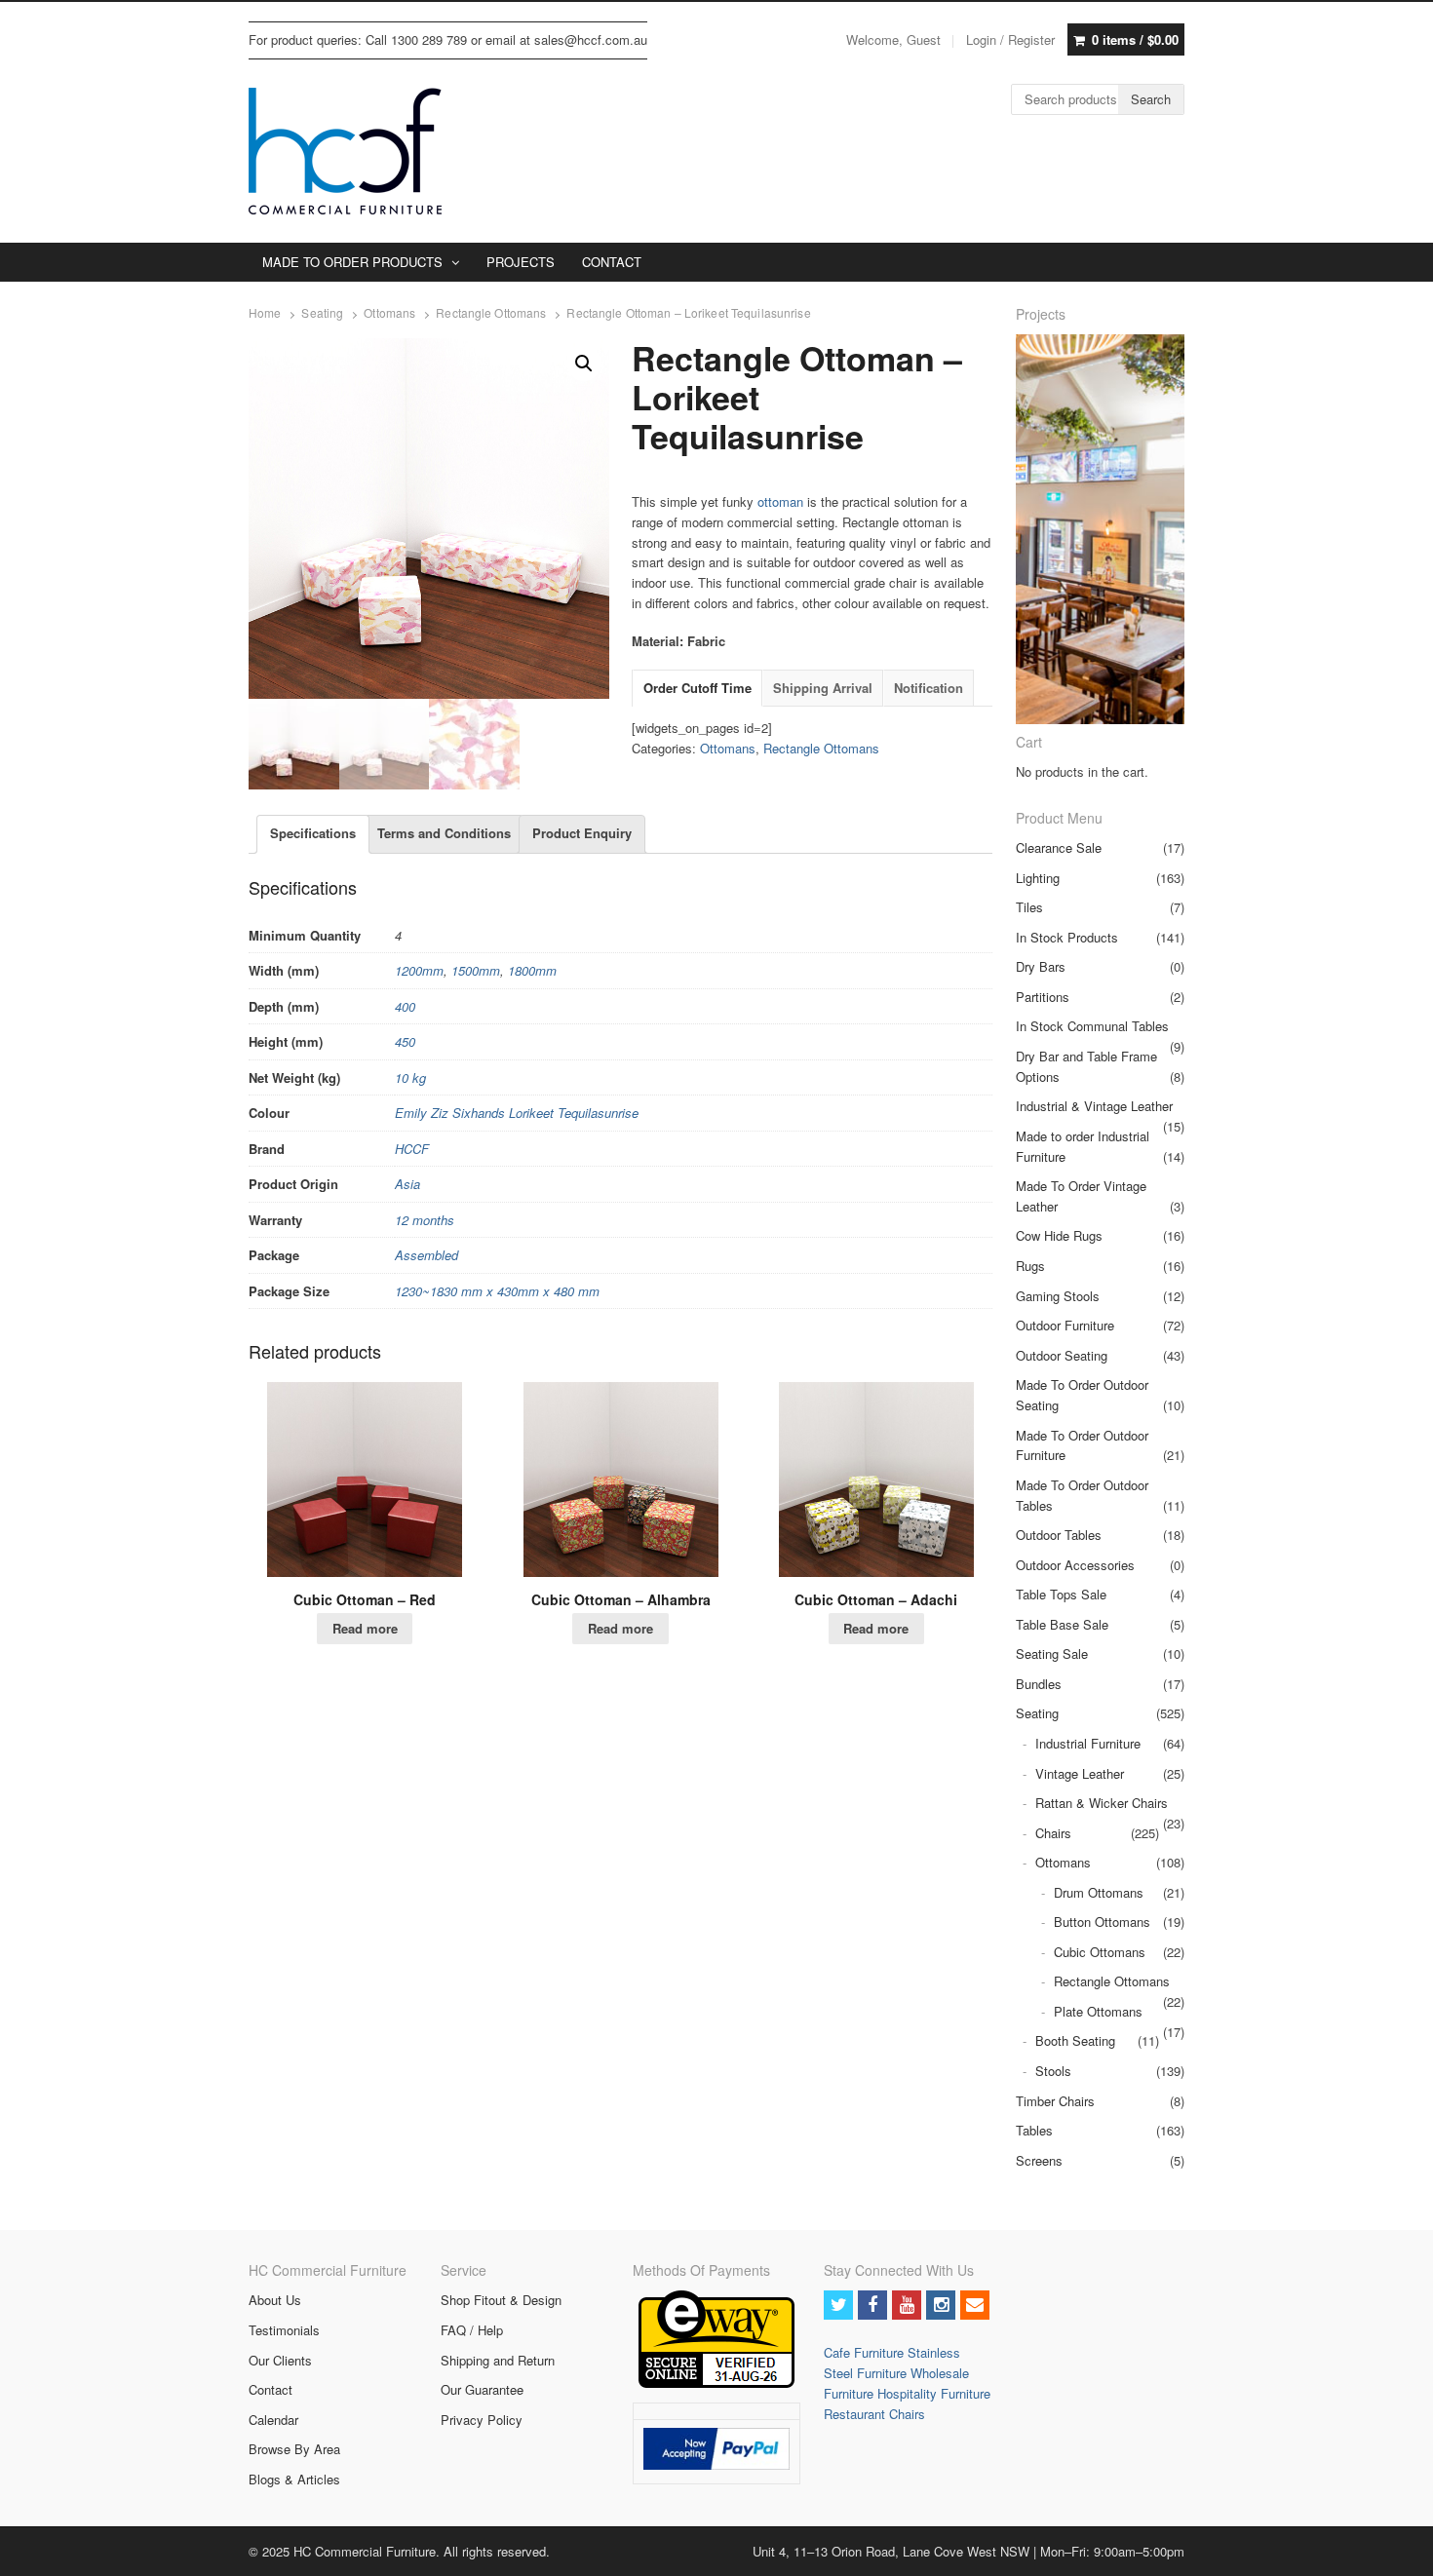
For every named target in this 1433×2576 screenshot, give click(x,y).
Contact (271, 2389)
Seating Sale (1052, 1653)
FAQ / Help (472, 2330)
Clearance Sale (1059, 847)
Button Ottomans (1102, 1922)
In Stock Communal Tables (1092, 1026)
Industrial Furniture (1088, 1743)
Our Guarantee (482, 2389)
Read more (365, 1628)
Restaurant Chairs (874, 2414)
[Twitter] (838, 2305)
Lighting (1038, 878)
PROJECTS (521, 262)
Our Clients (280, 2360)
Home (265, 313)
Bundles (1039, 1684)
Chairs (1053, 1833)
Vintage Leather (1080, 1773)
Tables (1034, 2130)
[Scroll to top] (1396, 2549)
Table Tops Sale (1061, 1594)
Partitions (1043, 997)
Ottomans (389, 313)
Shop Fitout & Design (501, 2300)
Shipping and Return (498, 2360)
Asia (407, 1184)
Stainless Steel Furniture (892, 2363)
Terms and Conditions (444, 833)
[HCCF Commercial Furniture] (345, 151)
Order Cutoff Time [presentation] (697, 688)
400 (405, 1006)
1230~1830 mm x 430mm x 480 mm (497, 1291)
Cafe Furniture (866, 2352)
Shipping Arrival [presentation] (823, 688)
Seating (322, 313)
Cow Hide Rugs (1059, 1235)
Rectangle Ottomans (491, 313)
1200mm (419, 970)
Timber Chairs (1055, 2101)
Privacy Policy (482, 2420)
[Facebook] (872, 2305)
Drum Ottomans (1099, 1892)
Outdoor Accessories (1075, 1565)
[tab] (697, 689)
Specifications (313, 833)
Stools (1053, 2071)
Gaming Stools (1058, 1296)
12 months (425, 1220)
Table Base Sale (1062, 1624)
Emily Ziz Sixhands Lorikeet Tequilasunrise (517, 1113)
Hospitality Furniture (934, 2393)
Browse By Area (294, 2449)
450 (405, 1041)
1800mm (532, 970)
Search (1151, 99)
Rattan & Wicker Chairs (1102, 1803)
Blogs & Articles (294, 2479)
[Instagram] (941, 2305)
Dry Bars (1041, 966)
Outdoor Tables (1059, 1535)
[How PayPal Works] (717, 2464)
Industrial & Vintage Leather (1094, 1106)
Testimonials (284, 2330)
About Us (275, 2300)
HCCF (412, 1149)
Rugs (1030, 1266)
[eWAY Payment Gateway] (716, 2383)
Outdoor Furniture (1065, 1325)
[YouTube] (907, 2305)
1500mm (476, 970)
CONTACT (612, 262)
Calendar (273, 2420)
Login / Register (1010, 39)
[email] (975, 2305)
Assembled (426, 1255)
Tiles (1029, 907)
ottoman (780, 501)
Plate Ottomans (1098, 2011)
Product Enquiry (582, 833)
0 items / (1135, 39)
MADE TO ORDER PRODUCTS (352, 262)
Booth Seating (1075, 2040)
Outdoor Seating (1062, 1355)
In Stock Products (1067, 937)
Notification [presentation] (929, 688)
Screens (1039, 2160)
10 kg (410, 1077)
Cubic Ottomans (1100, 1952)
